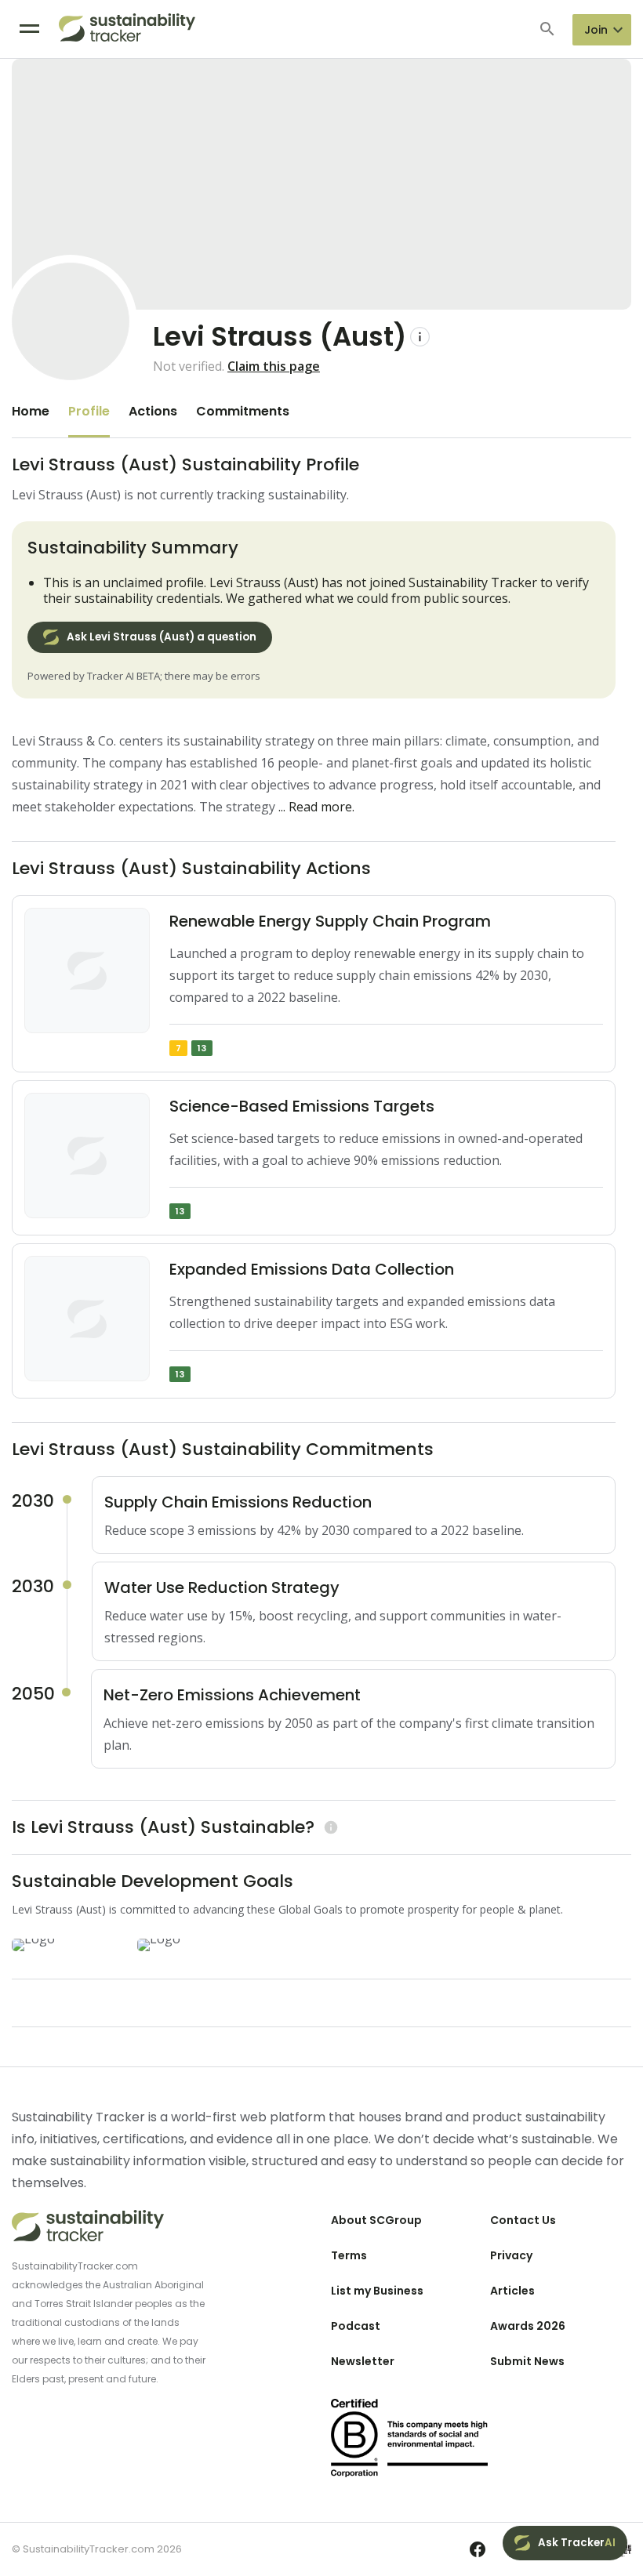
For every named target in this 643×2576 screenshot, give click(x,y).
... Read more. (316, 807)
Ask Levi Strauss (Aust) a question (162, 637)
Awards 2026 (528, 2326)
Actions (153, 411)
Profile (89, 411)
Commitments (243, 411)
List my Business (377, 2291)
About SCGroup (376, 2220)
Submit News (527, 2361)
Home (31, 411)
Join (596, 30)
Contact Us (523, 2220)
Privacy (511, 2255)
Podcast (356, 2326)
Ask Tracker (577, 2543)
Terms (349, 2255)
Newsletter (363, 2361)
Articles (512, 2291)
